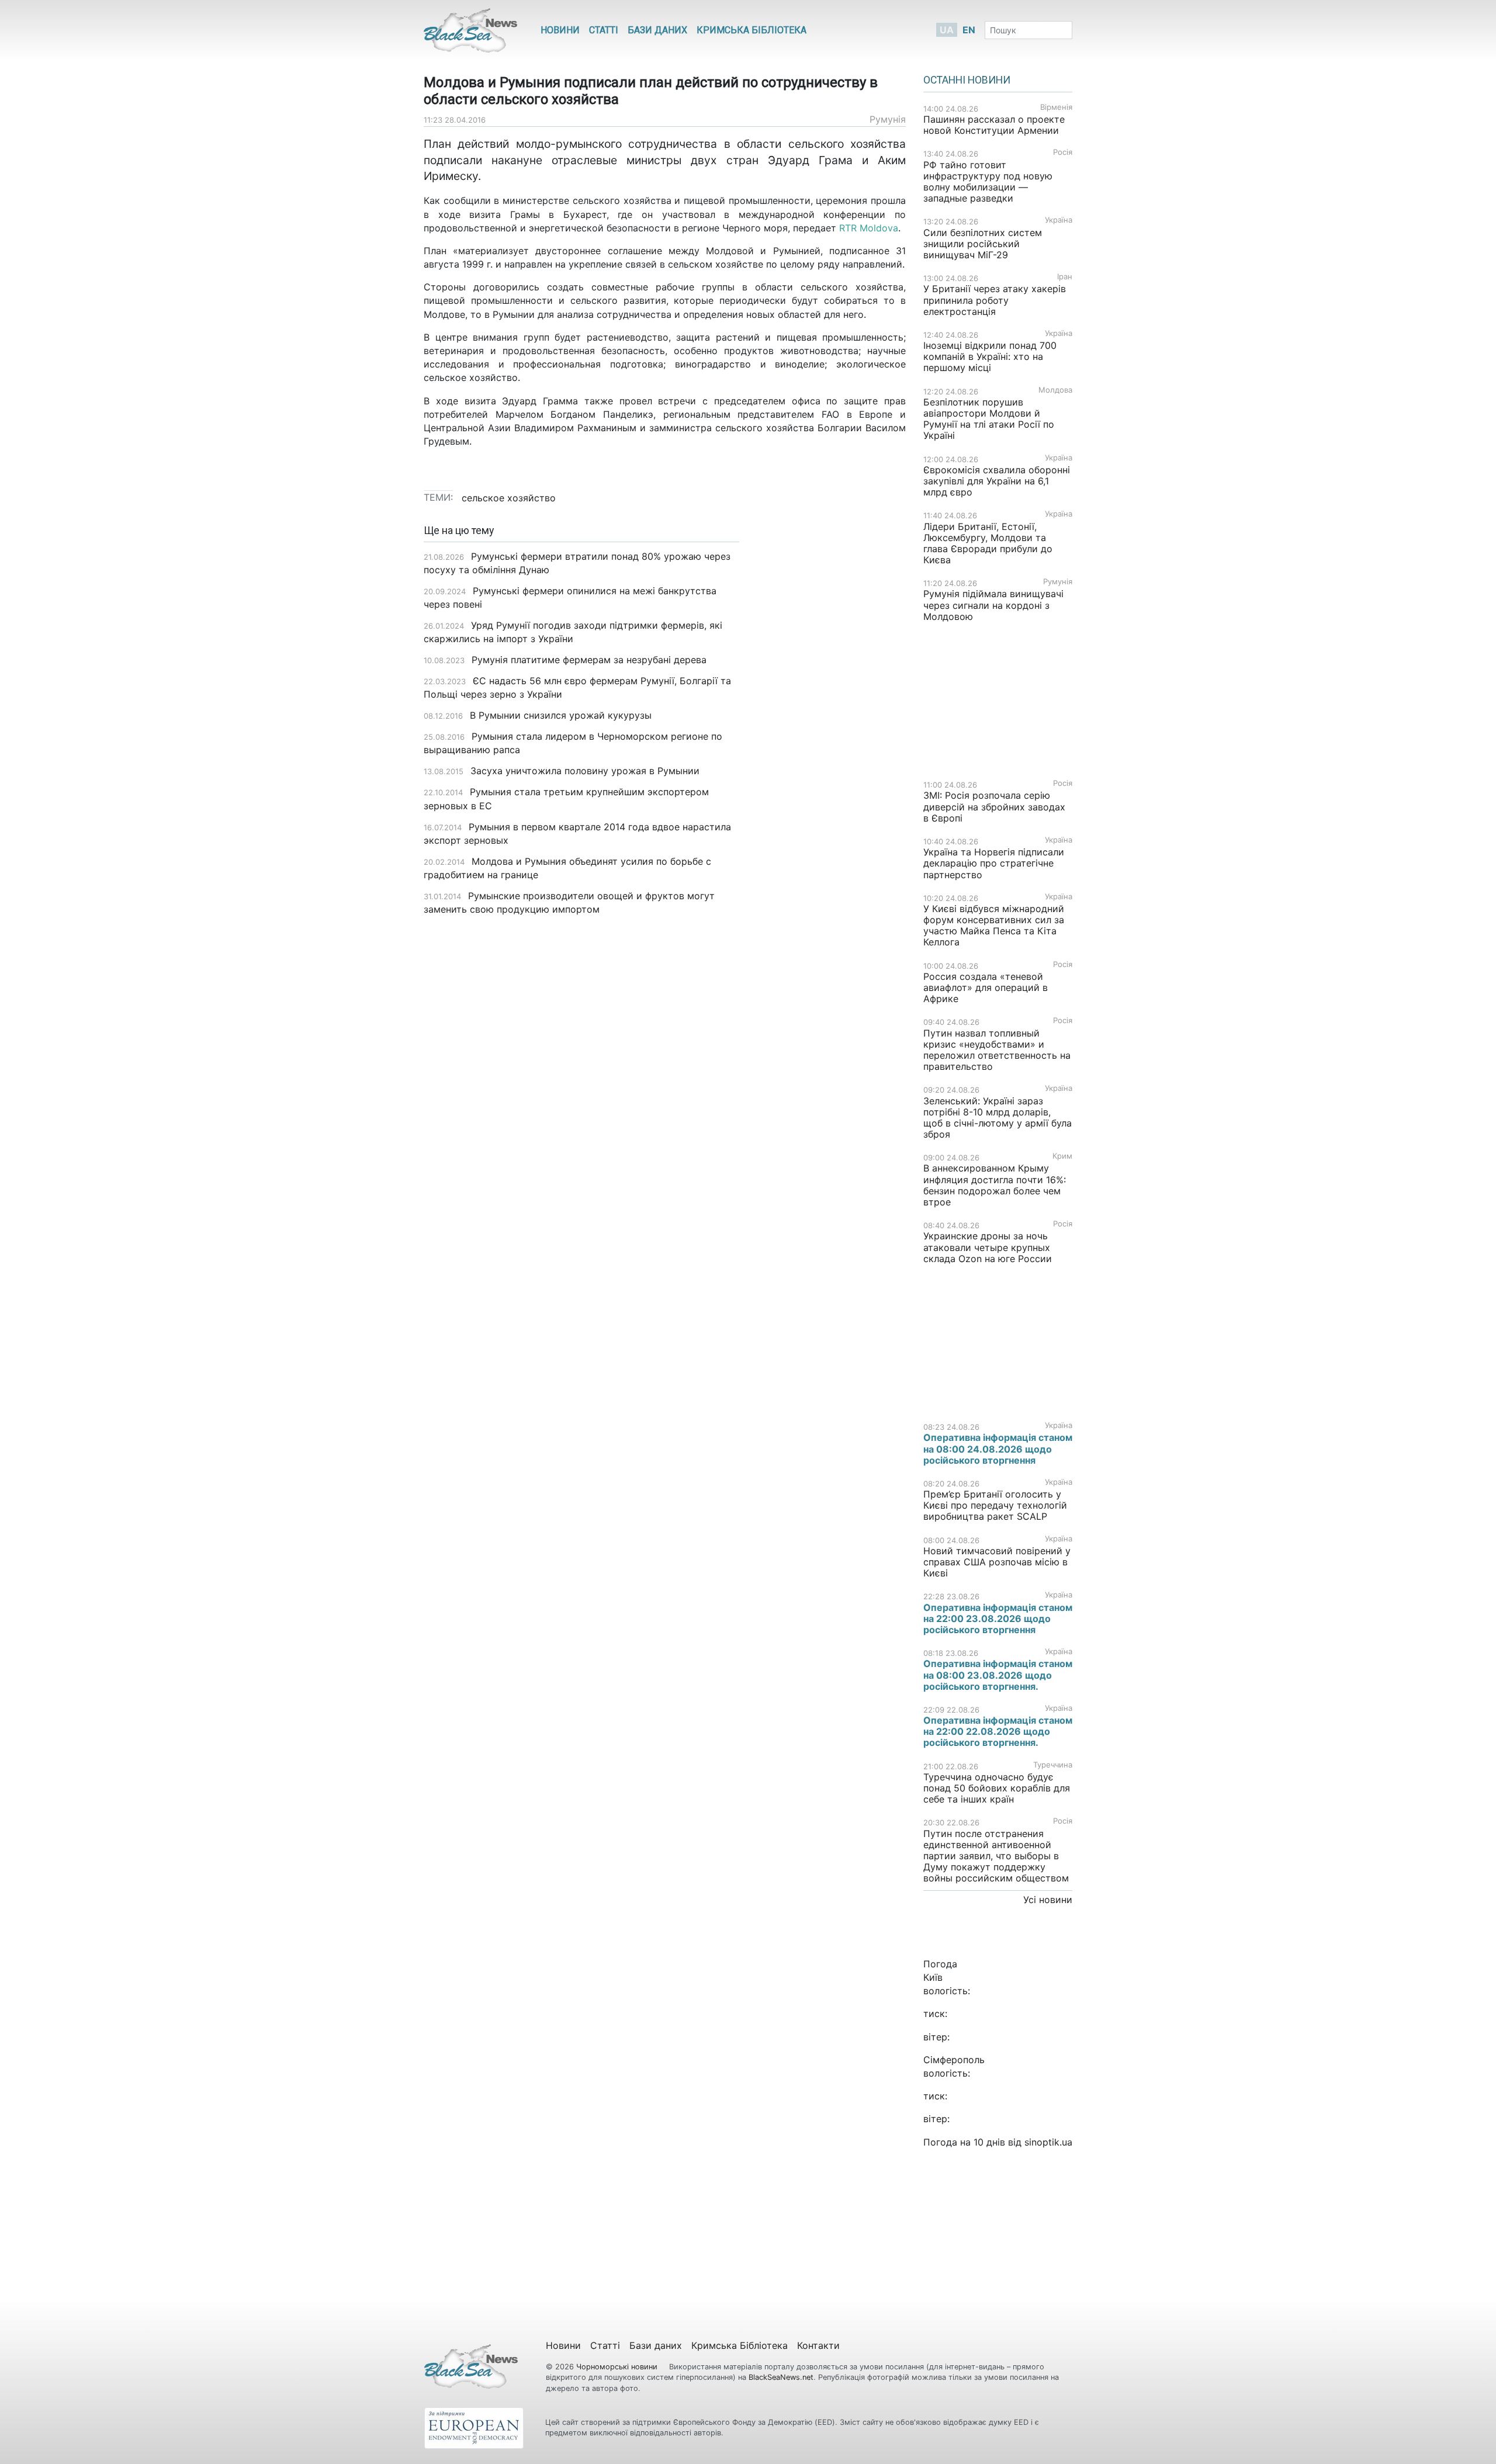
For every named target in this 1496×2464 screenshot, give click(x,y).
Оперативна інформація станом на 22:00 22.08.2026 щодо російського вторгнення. (998, 1731)
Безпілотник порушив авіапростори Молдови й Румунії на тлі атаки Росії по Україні (989, 419)
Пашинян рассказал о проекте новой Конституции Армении (994, 125)
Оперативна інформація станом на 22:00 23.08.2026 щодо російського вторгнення (998, 1619)
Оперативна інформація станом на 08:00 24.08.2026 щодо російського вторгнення (998, 1448)
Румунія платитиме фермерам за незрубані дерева (589, 660)
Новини (560, 30)
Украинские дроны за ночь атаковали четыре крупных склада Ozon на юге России (988, 1247)
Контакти (818, 2345)
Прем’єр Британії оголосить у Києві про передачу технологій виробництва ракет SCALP (995, 1505)
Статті (604, 30)
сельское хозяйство (509, 498)
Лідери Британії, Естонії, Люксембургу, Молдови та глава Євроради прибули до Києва (988, 543)
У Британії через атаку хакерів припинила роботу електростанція (995, 300)
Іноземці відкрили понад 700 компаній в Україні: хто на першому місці (990, 356)
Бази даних (657, 30)
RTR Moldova (869, 228)
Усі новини (1048, 1900)
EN (969, 30)
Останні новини (967, 80)
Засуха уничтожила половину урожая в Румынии (585, 771)
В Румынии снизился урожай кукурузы (561, 715)
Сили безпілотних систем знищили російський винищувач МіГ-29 (983, 244)
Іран (1065, 277)
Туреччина (1053, 1765)
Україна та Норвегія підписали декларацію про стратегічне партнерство (994, 863)
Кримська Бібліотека (752, 30)
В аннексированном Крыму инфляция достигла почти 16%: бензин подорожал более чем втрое (995, 1185)
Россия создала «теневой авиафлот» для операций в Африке (986, 987)
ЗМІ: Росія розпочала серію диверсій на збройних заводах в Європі (994, 806)
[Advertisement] (831, 709)
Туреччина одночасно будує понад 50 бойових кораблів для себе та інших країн (997, 1788)
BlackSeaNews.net (781, 2377)
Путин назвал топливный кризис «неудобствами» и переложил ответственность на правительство (997, 1050)
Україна (1059, 220)
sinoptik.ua (1048, 2142)
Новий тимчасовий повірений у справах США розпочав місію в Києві (997, 1562)
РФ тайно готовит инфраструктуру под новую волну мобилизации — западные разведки (988, 182)
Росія (1063, 152)
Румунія (888, 119)
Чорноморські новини (618, 2367)
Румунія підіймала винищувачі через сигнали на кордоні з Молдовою (993, 605)
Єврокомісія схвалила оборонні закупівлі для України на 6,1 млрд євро (997, 481)
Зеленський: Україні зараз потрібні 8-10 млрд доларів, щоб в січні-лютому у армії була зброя (998, 1118)
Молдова (1055, 390)
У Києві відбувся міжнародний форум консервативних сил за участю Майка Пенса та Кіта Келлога (994, 926)
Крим (1062, 1156)
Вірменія (1056, 107)
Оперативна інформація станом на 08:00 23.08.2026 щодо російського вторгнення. (998, 1675)
